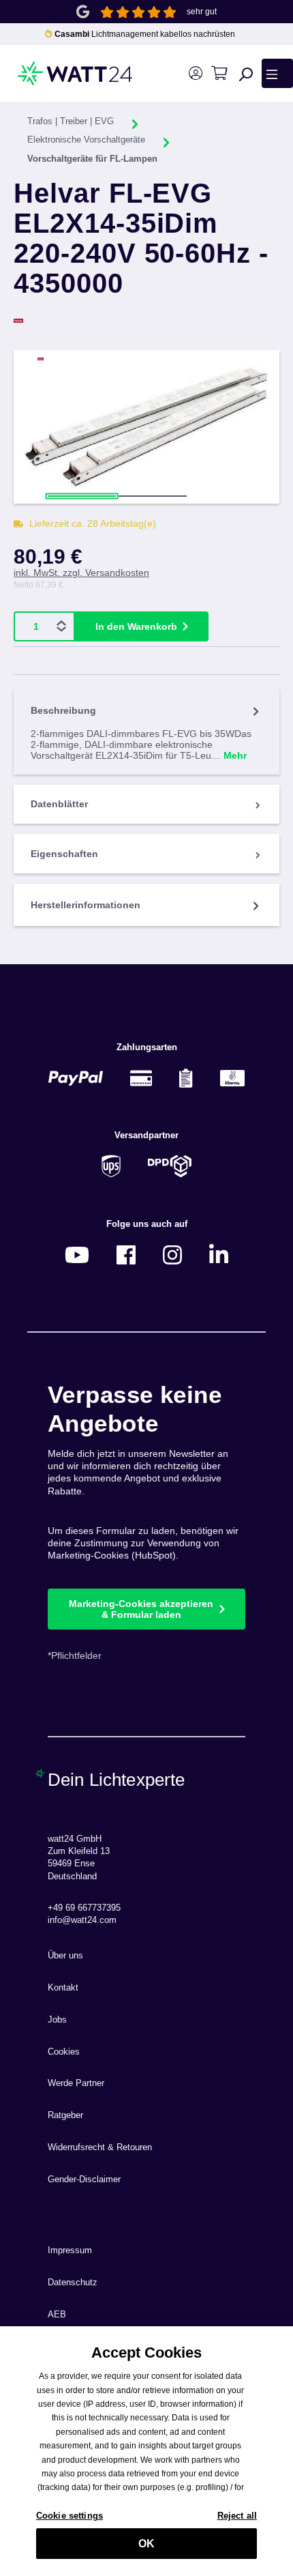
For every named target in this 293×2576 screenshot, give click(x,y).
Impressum (70, 2251)
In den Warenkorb (136, 626)
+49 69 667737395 (84, 1908)
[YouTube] (77, 1255)
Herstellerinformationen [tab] (86, 905)
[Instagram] (172, 1255)
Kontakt (63, 1988)
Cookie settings (70, 2516)
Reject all (237, 2516)
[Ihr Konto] (195, 73)
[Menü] (277, 73)
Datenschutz (73, 2283)
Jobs (57, 2020)
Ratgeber (65, 2115)
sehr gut (202, 12)
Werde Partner (76, 2083)
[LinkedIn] (219, 1255)
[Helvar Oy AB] (146, 321)
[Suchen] (246, 74)
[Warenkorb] (219, 73)
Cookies (64, 2052)
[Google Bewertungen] (83, 11)
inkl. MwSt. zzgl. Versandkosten (81, 573)
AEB (57, 2315)
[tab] (146, 731)
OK (146, 2544)
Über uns (65, 1956)
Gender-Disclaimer (84, 2180)
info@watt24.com (82, 1920)
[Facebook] (126, 1255)
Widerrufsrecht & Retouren (100, 2147)
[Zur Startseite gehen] (56, 73)
